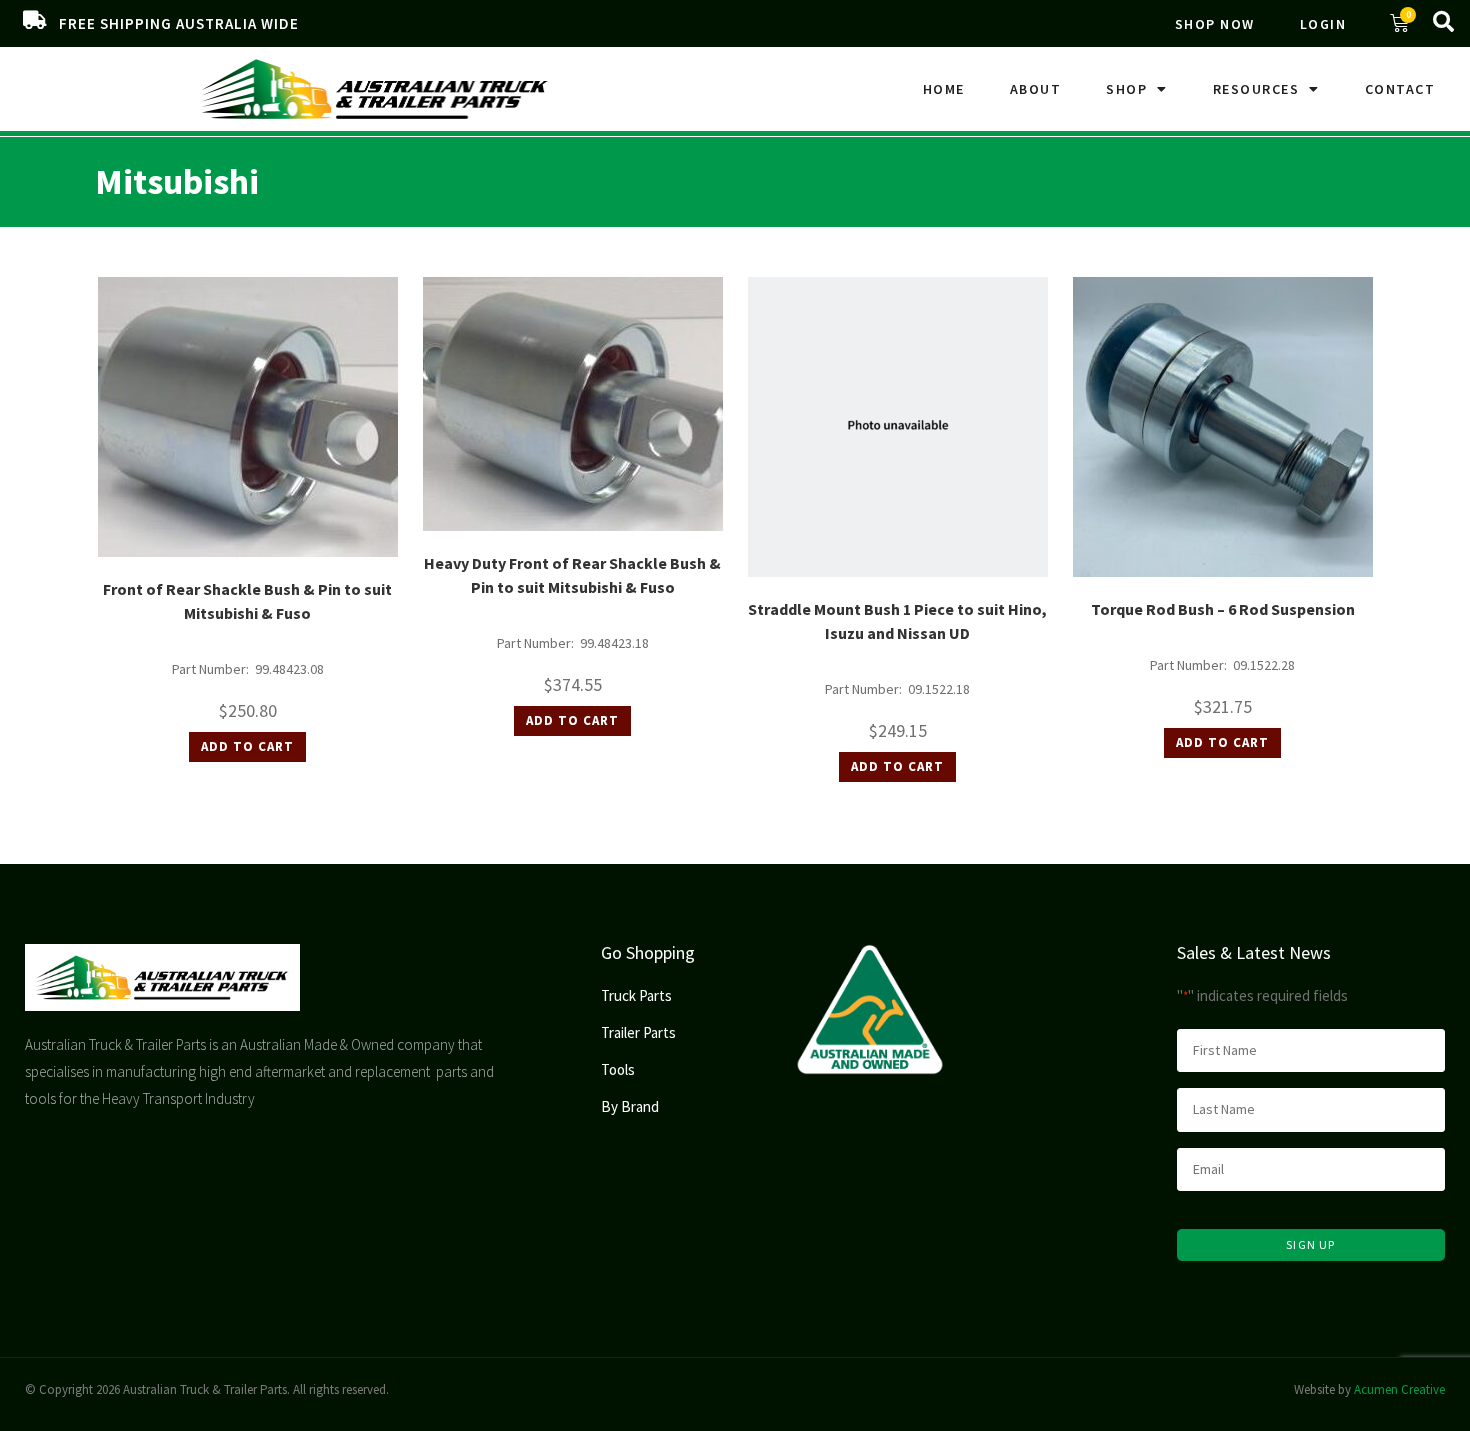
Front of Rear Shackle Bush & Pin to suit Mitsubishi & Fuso (247, 601)
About (1036, 89)
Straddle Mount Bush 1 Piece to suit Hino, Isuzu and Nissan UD (897, 621)
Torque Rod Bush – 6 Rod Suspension (1223, 609)
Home (944, 89)
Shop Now (1215, 24)
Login (1323, 24)
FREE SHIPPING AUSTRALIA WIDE (179, 23)
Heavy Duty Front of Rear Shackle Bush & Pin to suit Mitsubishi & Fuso (572, 575)
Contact (1400, 89)
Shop (1126, 89)
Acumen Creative (1399, 1389)
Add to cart (247, 746)
